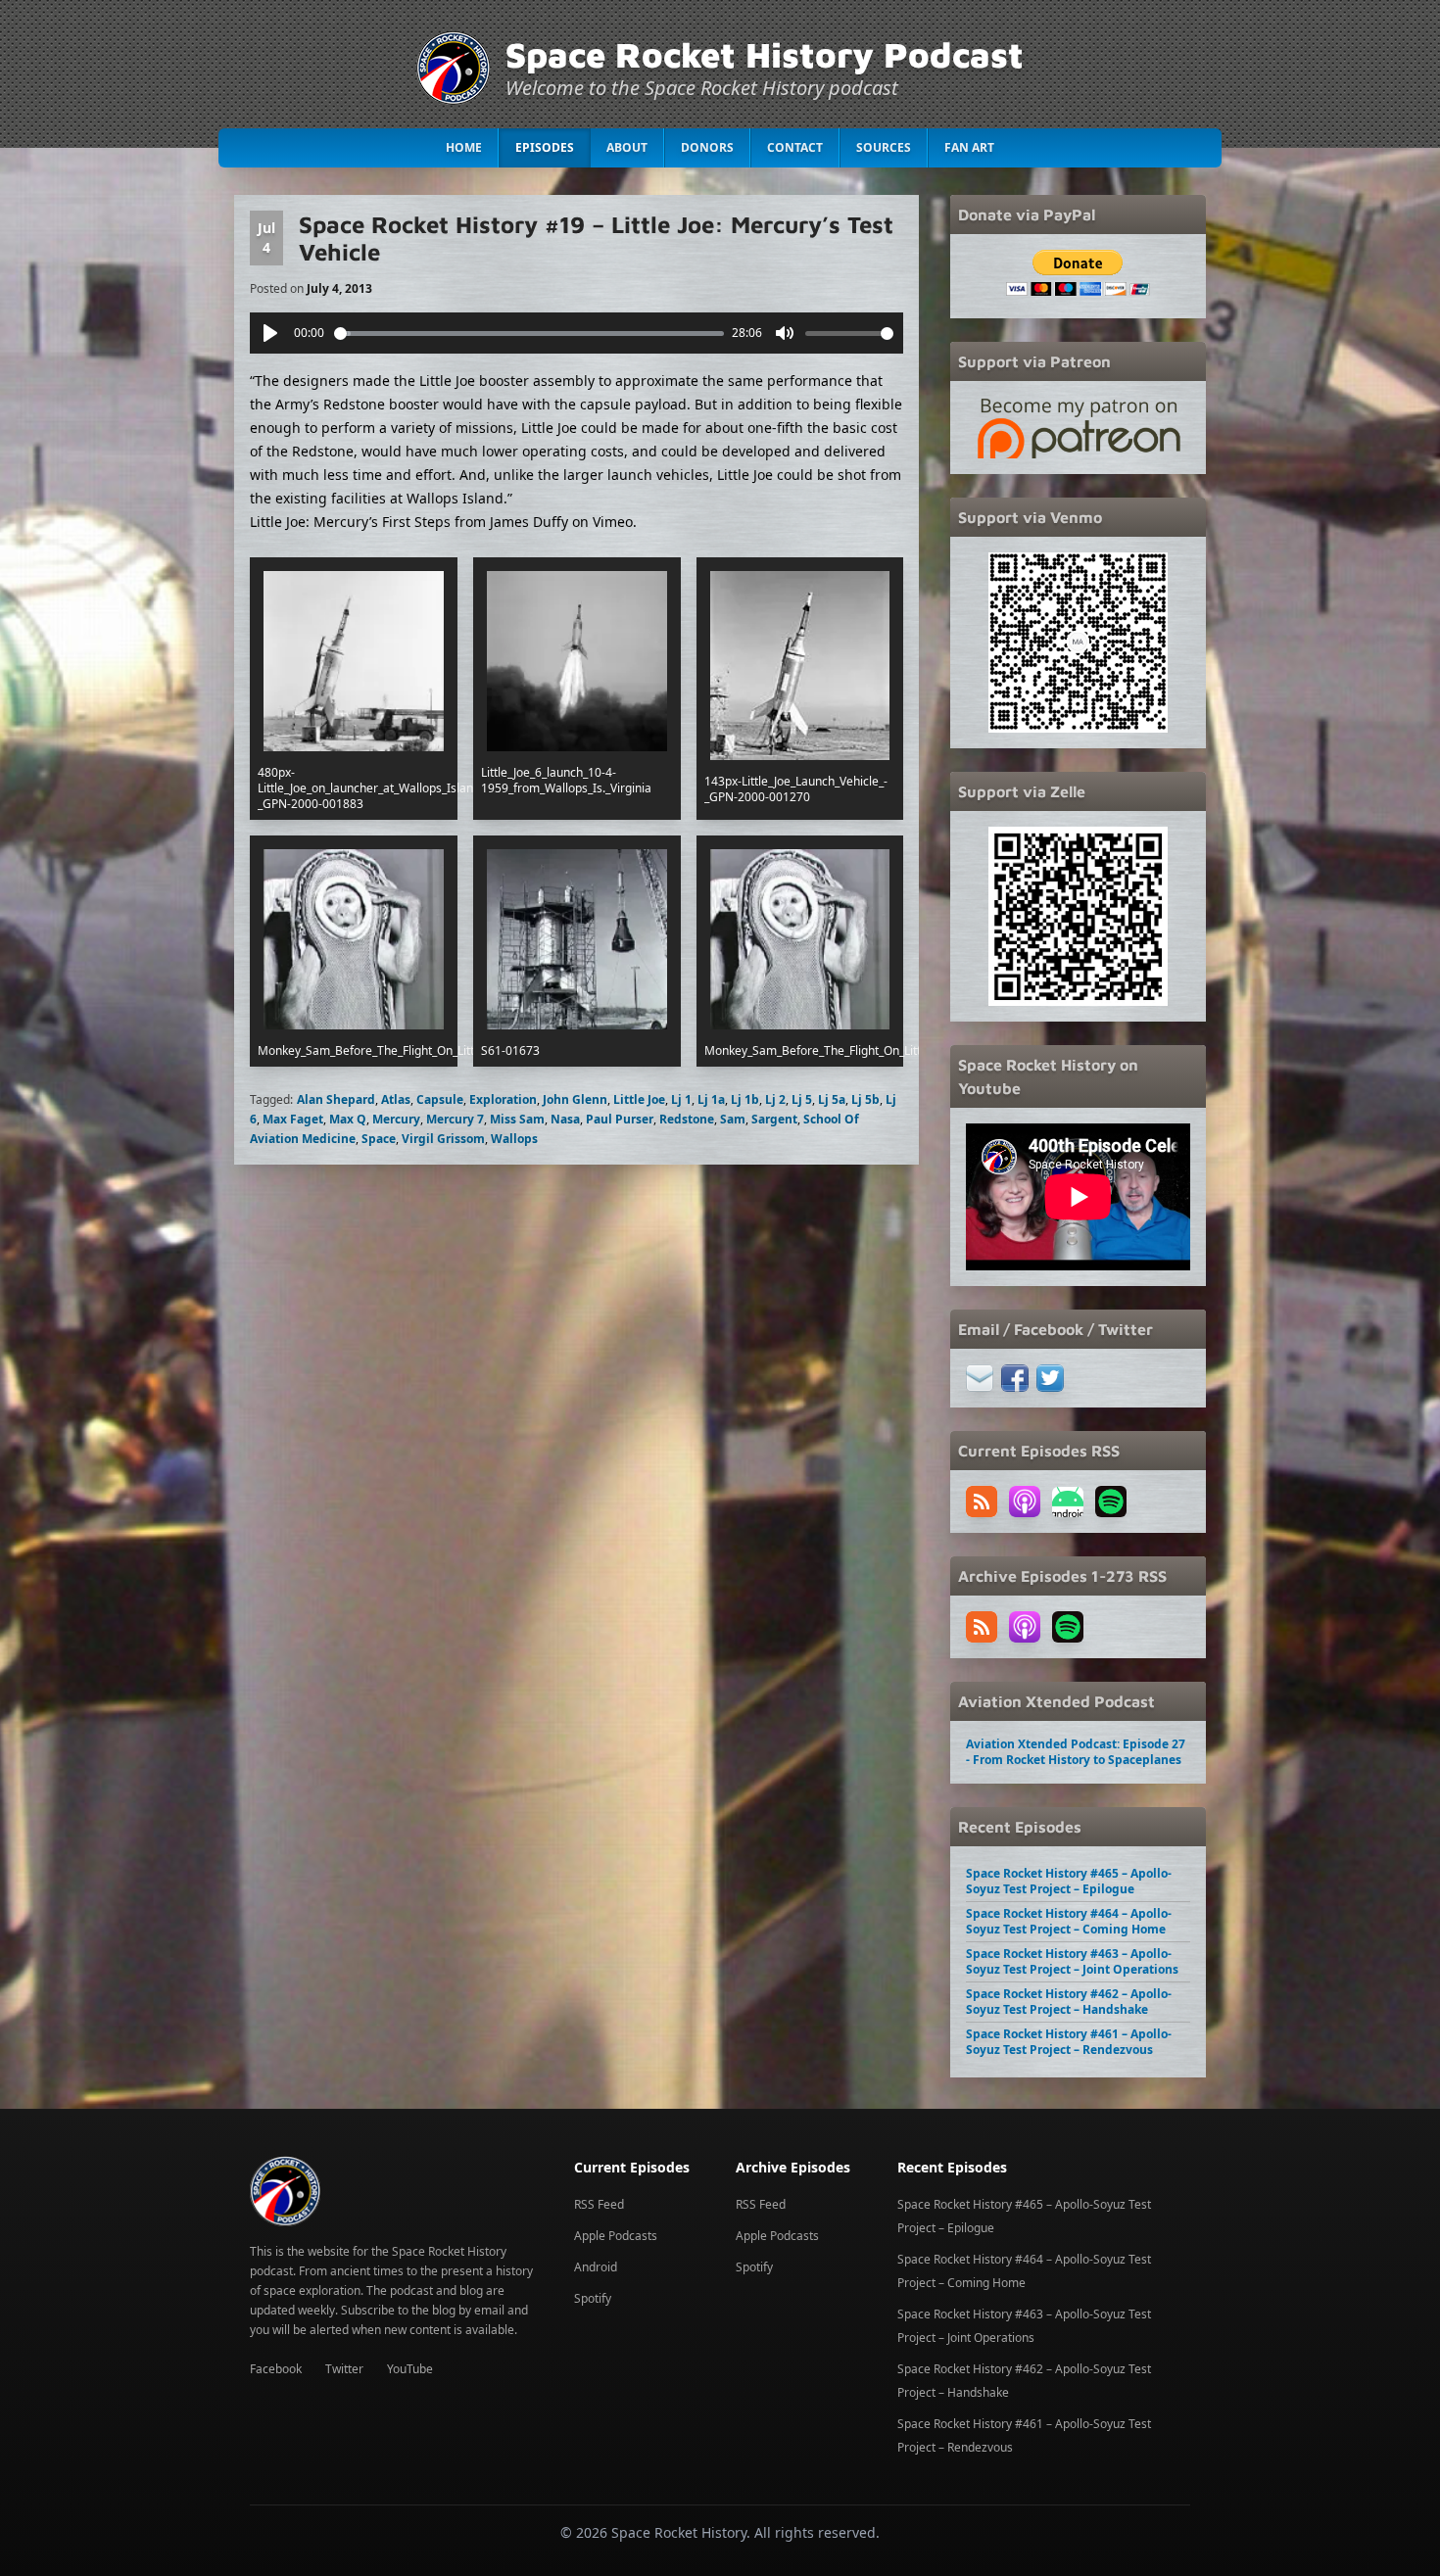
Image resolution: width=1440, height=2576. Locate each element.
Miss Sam (517, 1119)
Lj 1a (711, 1099)
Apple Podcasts (616, 2236)
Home (464, 147)
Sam (733, 1119)
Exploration (503, 1099)
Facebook (276, 2369)
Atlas (396, 1099)
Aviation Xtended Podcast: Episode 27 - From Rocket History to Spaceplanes (1076, 1752)
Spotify (593, 2298)
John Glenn (575, 1099)
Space (379, 1139)
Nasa (565, 1119)
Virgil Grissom (443, 1139)
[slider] (529, 334)
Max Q (348, 1119)
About (627, 147)
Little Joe (639, 1099)
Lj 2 (775, 1099)
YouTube (410, 2369)
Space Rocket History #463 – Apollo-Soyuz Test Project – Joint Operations (1072, 1961)
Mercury (396, 1119)
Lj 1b (745, 1099)
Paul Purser (620, 1119)
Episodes (545, 147)
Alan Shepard (336, 1099)
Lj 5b (865, 1099)
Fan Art (969, 147)
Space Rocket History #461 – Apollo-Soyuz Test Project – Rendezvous (1069, 2042)
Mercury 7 (455, 1119)
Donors (707, 147)
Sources (884, 147)
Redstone (687, 1119)
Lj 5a (832, 1099)
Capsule (440, 1099)
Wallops (514, 1139)
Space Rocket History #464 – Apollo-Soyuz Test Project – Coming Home (1069, 1921)
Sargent (774, 1119)
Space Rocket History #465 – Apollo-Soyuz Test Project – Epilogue (1069, 1881)
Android (596, 2267)
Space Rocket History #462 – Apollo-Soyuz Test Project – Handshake (1069, 2002)
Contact (795, 147)
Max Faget (293, 1119)
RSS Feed (599, 2204)
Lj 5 (802, 1099)
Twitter (344, 2369)
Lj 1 (681, 1099)
